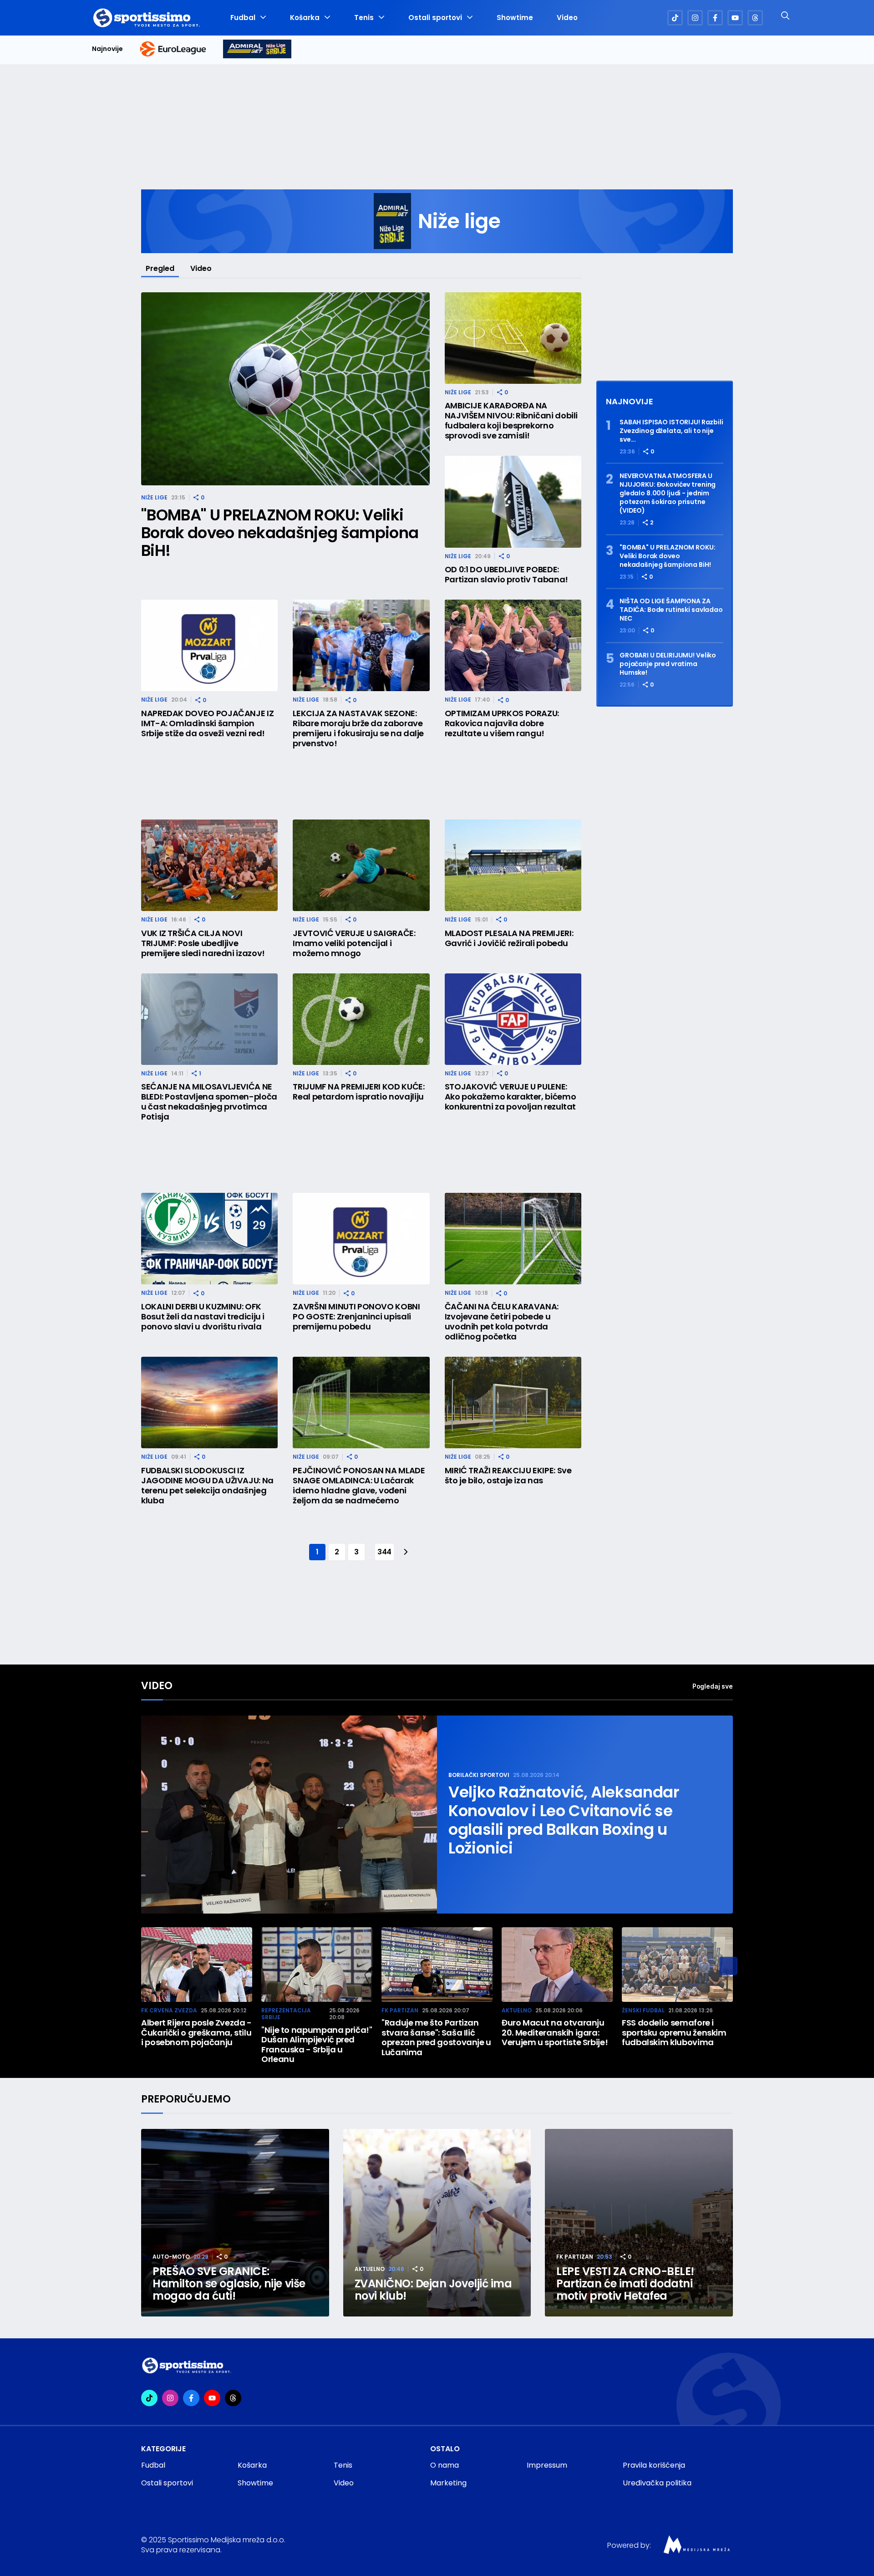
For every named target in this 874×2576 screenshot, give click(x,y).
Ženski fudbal (643, 2010)
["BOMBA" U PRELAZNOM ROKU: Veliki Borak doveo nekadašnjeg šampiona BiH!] (285, 389)
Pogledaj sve (713, 1686)
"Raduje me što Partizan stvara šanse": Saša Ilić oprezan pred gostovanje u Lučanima (436, 2037)
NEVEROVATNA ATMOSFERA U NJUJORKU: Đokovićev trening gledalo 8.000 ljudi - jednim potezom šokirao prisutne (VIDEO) (668, 493)
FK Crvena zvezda (169, 2010)
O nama (445, 2465)
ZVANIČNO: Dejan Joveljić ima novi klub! (433, 2290)
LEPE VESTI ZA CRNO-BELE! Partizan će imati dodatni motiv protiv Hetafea (625, 2283)
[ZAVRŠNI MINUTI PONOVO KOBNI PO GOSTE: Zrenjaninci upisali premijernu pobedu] (361, 1239)
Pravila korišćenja (654, 2465)
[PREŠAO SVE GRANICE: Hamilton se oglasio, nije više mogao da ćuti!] (235, 2223)
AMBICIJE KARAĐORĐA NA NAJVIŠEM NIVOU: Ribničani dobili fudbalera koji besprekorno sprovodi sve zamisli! (511, 421)
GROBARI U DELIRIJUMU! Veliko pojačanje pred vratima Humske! (668, 664)
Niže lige (154, 497)
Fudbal (243, 18)
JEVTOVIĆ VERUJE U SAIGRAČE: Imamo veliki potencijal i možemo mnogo (354, 943)
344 (384, 1552)
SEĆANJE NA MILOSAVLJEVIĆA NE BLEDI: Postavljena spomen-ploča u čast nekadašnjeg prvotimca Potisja (209, 1102)
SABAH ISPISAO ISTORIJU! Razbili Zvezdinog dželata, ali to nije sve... (671, 431)
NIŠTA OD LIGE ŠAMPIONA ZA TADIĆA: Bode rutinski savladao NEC (671, 610)
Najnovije (107, 49)
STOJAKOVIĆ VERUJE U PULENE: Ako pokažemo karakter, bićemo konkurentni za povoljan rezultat (511, 1097)
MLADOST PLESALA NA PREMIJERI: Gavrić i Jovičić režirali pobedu (509, 938)
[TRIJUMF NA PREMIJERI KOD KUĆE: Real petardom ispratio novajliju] (361, 1019)
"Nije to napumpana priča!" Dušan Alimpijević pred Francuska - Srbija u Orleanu (317, 2045)
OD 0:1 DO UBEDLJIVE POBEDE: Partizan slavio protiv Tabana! (506, 575)
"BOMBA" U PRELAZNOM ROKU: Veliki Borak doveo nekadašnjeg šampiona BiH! (280, 533)
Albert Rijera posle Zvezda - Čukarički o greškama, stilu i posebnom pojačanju (196, 2033)
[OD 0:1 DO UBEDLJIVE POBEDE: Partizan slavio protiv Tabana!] (513, 501)
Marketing (448, 2483)
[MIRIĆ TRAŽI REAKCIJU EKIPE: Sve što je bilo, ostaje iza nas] (513, 1403)
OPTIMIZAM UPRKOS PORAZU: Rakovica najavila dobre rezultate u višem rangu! (502, 723)
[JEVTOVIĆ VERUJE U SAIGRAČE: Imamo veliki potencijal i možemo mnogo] (361, 865)
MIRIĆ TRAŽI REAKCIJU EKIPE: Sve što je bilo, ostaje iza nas (508, 1476)
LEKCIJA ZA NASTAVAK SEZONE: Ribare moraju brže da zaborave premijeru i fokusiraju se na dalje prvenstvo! (358, 728)
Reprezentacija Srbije (286, 2014)
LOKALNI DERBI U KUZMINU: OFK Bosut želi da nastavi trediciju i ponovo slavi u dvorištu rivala (203, 1317)
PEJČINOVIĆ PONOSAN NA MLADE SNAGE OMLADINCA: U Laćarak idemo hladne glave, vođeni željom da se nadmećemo (359, 1486)
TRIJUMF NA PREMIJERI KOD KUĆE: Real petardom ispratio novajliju (358, 1092)
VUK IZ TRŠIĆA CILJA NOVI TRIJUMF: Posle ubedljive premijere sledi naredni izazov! (203, 943)
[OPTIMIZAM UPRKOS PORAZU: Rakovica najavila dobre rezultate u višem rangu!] (513, 645)
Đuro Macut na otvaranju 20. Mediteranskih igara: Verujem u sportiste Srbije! (555, 2033)
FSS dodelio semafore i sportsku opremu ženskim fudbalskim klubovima (674, 2033)
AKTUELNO (517, 2010)
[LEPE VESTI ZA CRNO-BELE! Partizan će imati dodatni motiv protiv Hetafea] (639, 2223)
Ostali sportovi (435, 18)
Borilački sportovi (479, 1775)
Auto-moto (171, 2257)
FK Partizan (400, 2010)
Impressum (547, 2465)
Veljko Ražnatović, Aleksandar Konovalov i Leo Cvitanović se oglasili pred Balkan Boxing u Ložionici (564, 1820)
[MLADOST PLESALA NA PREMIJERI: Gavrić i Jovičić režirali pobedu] (513, 865)
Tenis (364, 18)
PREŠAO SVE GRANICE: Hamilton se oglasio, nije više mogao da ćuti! (229, 2283)
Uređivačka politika (657, 2483)
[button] (728, 1966)
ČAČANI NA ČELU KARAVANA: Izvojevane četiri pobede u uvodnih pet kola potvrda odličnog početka (502, 1322)
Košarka (305, 18)
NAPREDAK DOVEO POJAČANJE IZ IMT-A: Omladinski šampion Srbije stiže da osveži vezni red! (207, 723)
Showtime (515, 18)
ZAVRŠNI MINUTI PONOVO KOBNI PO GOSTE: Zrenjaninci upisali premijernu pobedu (356, 1317)
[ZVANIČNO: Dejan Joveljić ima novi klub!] (437, 2223)
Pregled (160, 268)
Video (567, 18)
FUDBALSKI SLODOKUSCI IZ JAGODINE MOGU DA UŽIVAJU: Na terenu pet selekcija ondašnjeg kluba (207, 1486)
